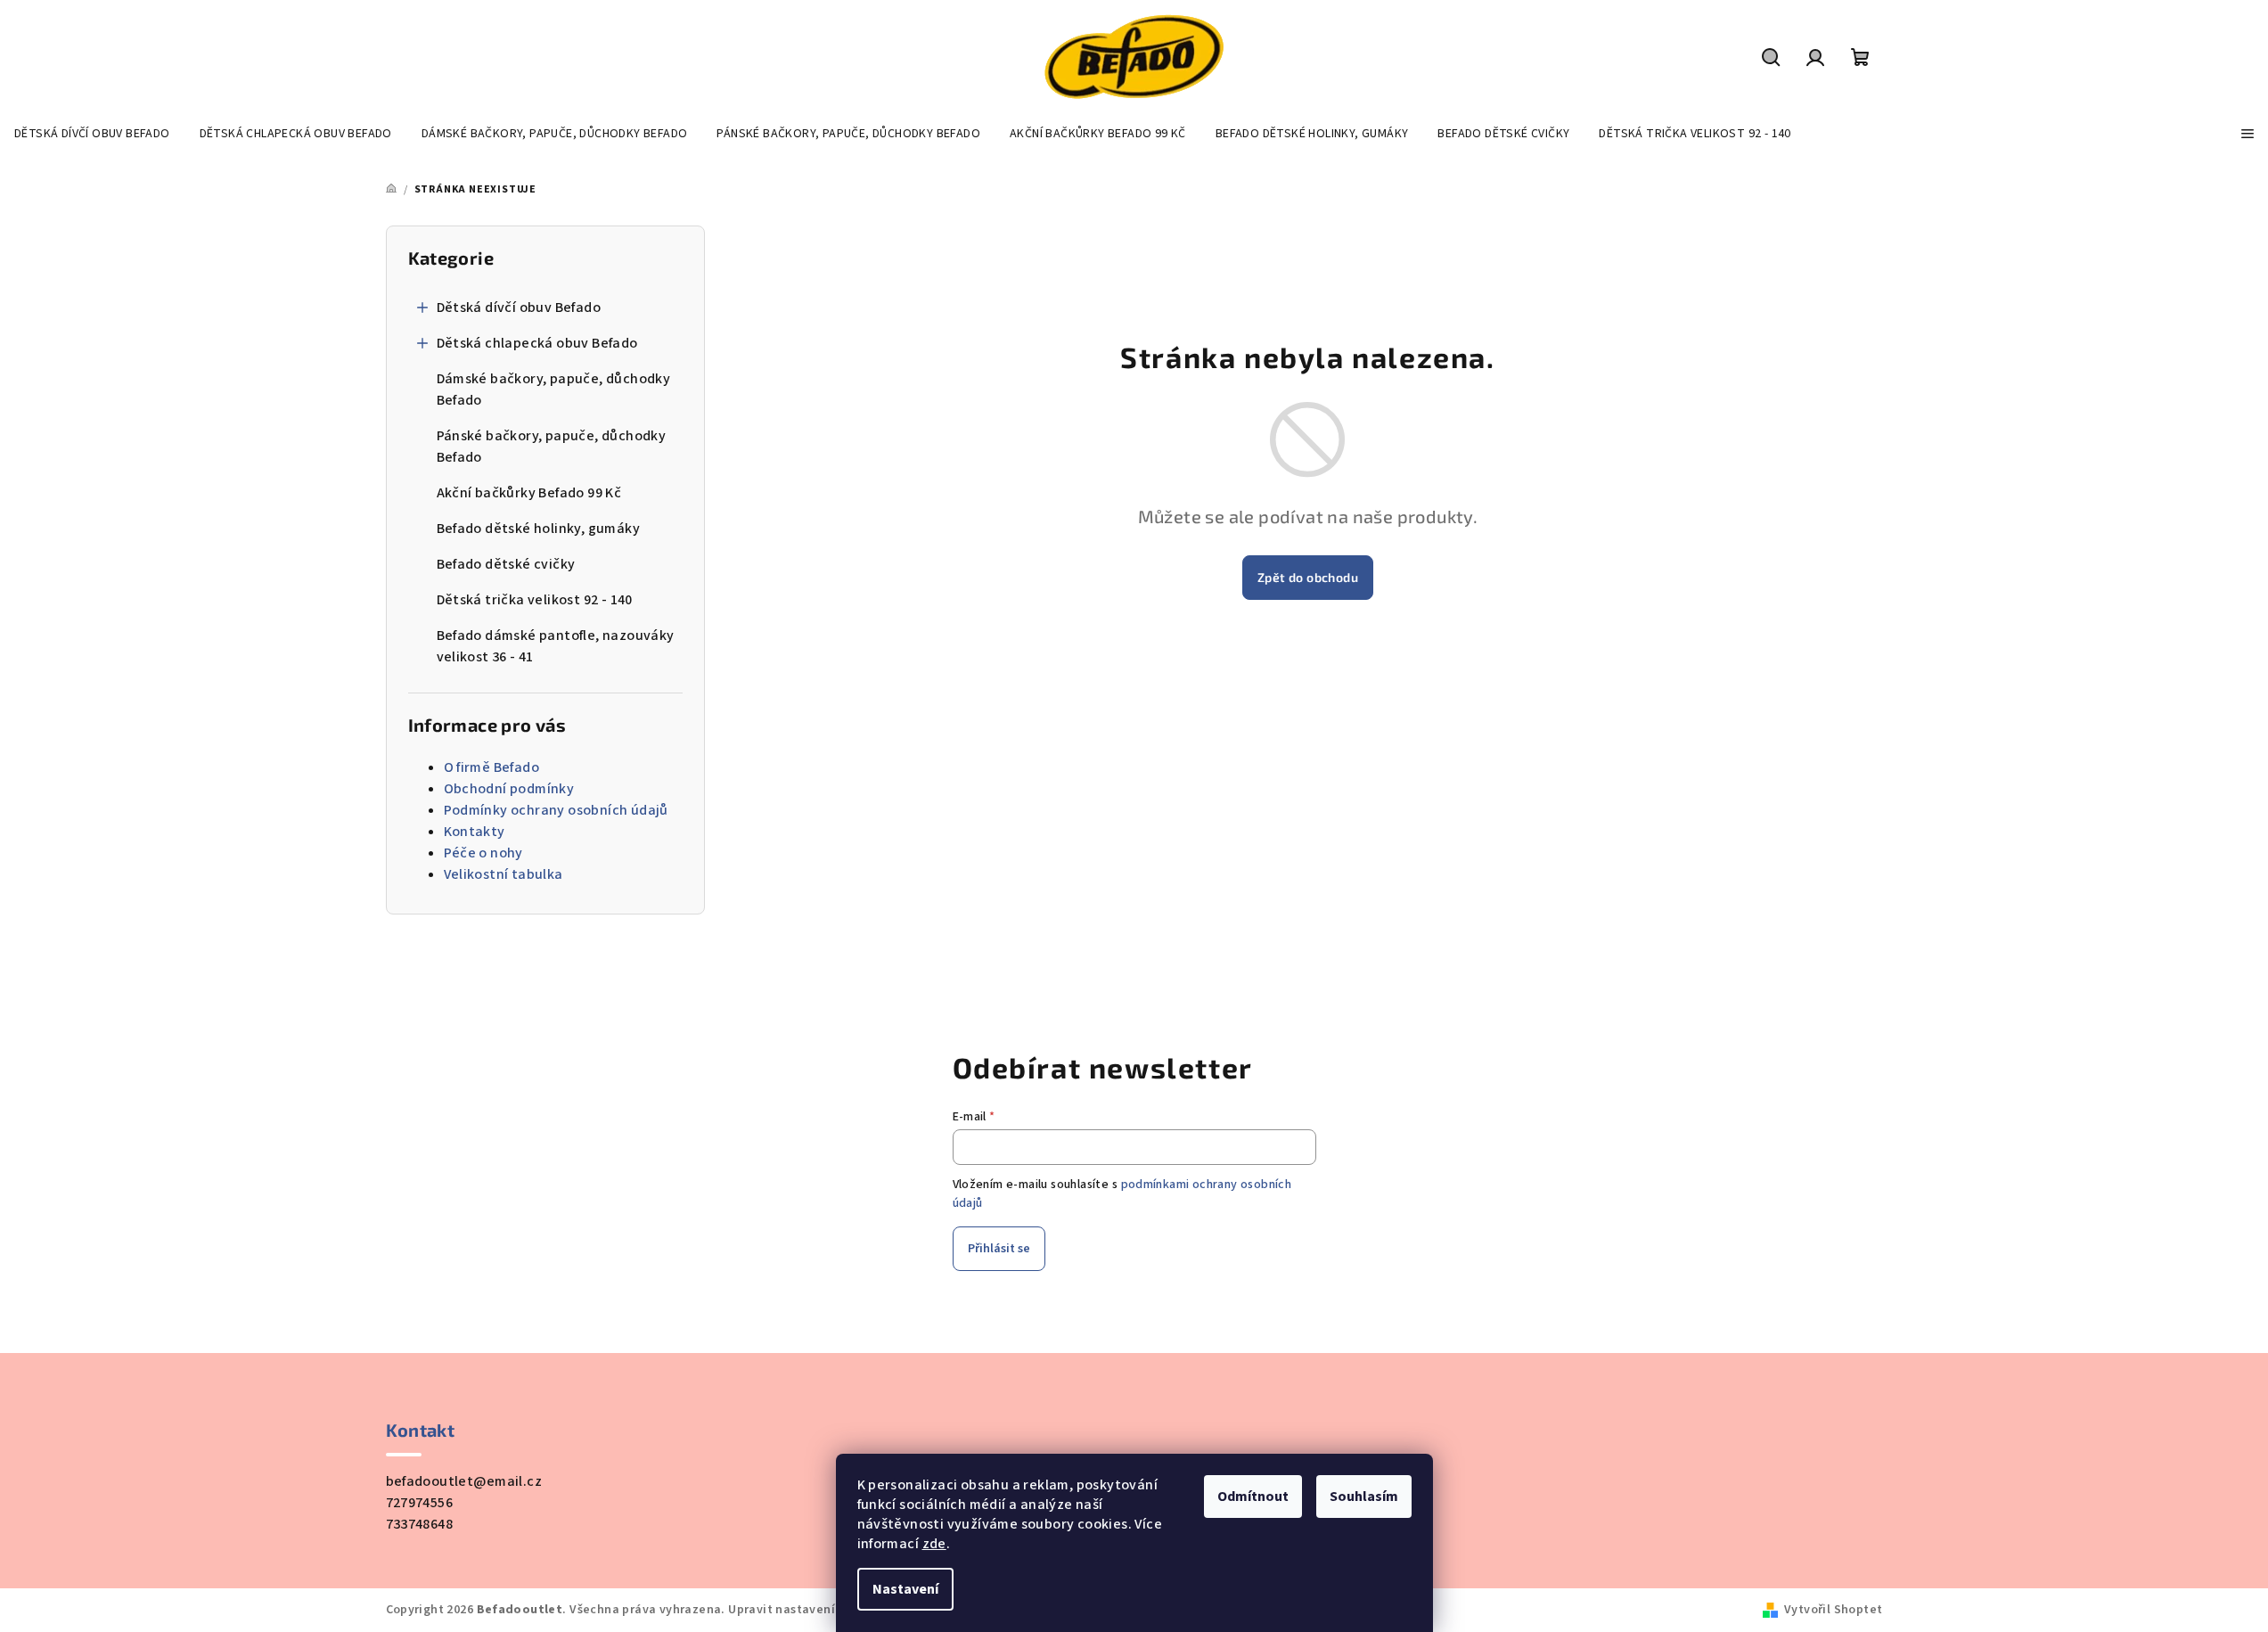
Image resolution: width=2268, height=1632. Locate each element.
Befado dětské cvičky (506, 564)
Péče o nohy (483, 853)
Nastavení (905, 1589)
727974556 (420, 1503)
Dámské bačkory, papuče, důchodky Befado (554, 390)
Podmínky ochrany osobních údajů (556, 810)
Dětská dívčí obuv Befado (519, 308)
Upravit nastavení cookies (806, 1610)
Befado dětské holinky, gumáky (539, 529)
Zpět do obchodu (1308, 577)
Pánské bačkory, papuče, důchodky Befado (552, 447)
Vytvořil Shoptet (1833, 1610)
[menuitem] (92, 134)
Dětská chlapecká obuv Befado (537, 343)
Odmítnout (1253, 1497)
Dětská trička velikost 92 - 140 (535, 600)
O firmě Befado (492, 767)
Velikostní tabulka (504, 874)
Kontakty (475, 832)
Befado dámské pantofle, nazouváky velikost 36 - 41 (556, 646)
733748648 (420, 1524)
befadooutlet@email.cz (464, 1481)
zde (934, 1544)
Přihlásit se (999, 1249)
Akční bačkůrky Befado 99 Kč (529, 493)
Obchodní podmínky (509, 789)
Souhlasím (1364, 1497)
